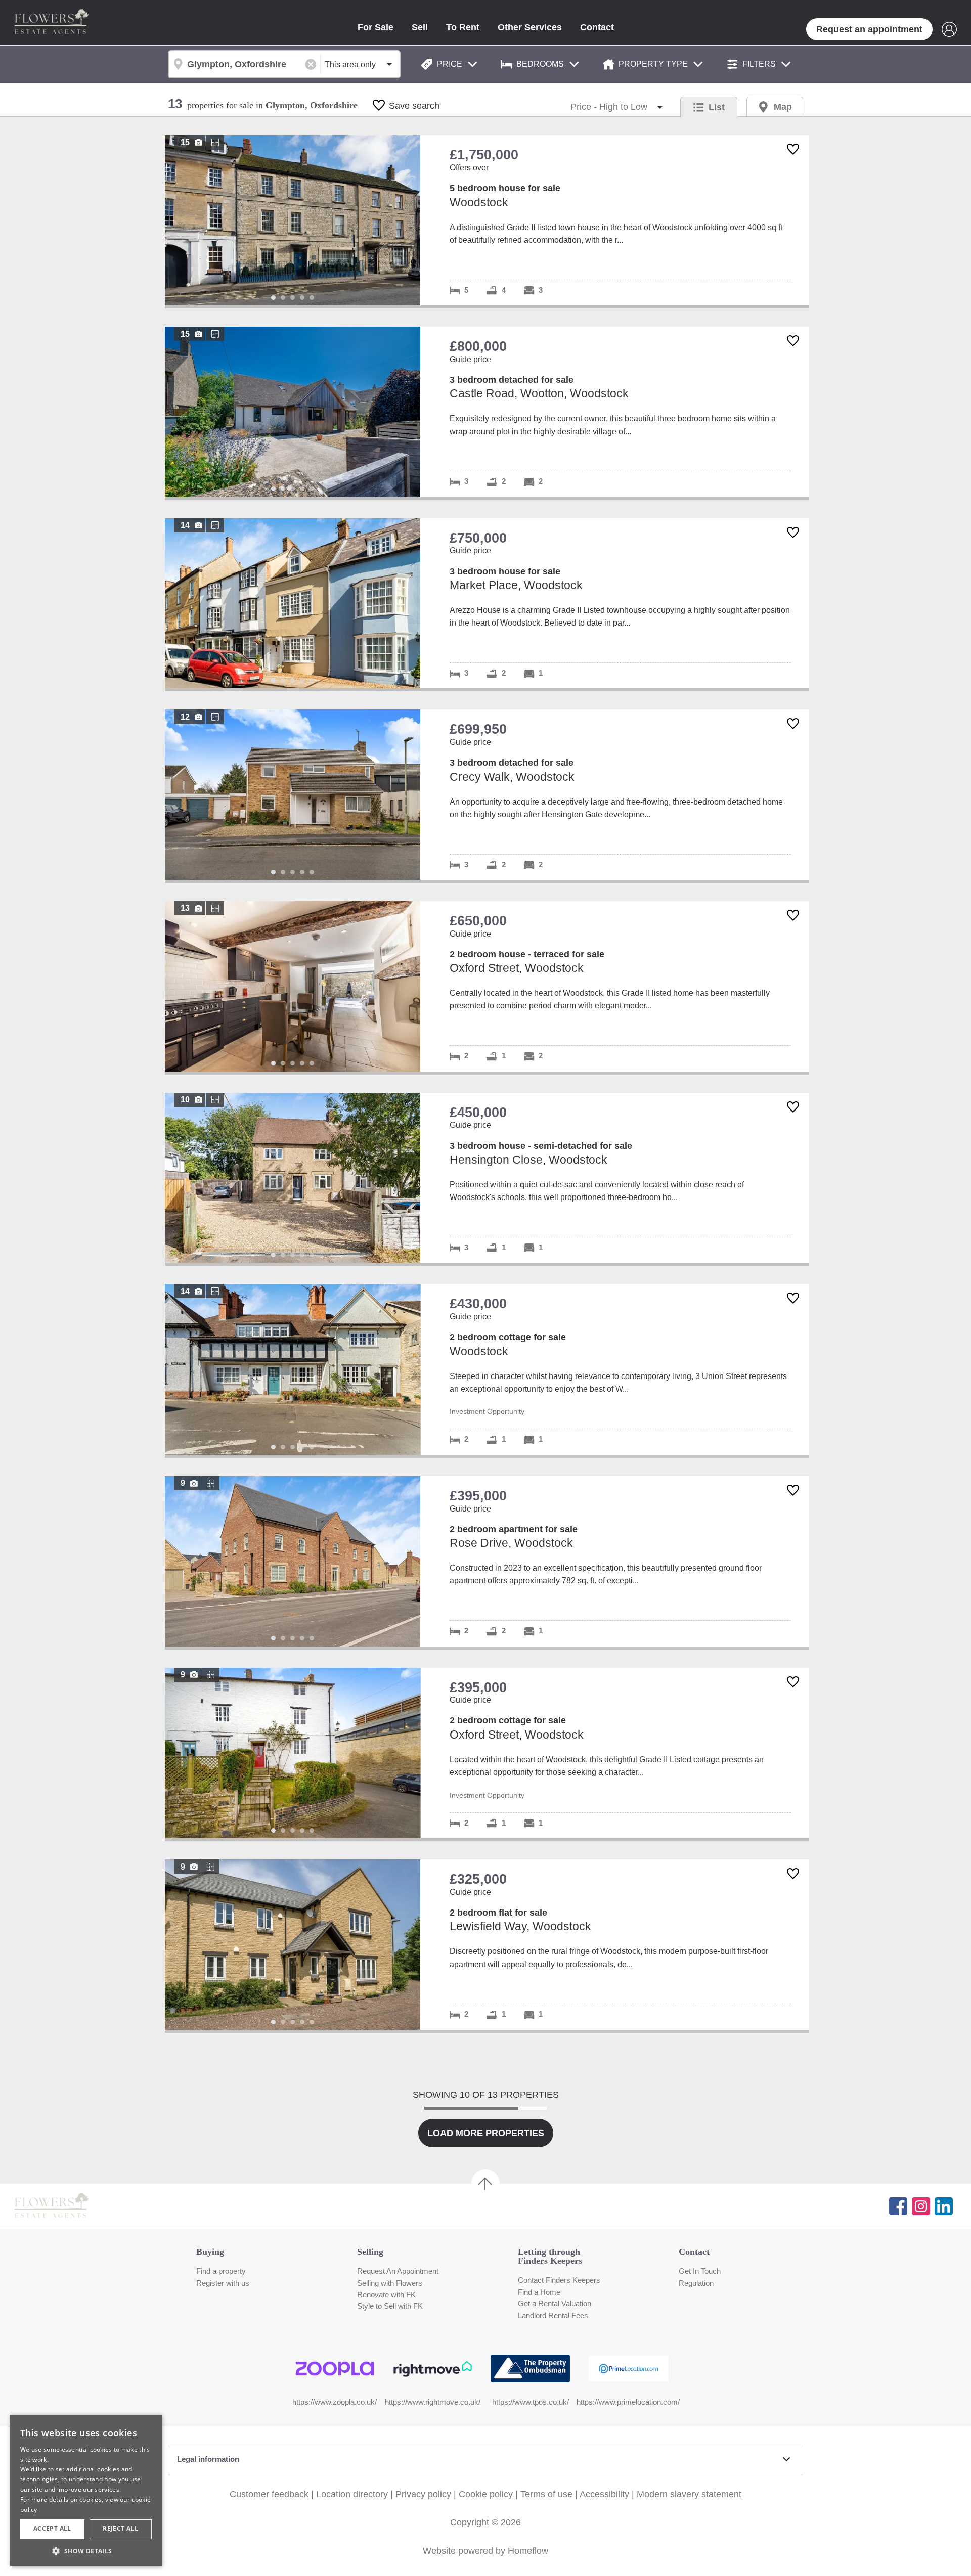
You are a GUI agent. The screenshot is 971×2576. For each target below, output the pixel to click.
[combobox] (244, 64)
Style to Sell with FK (390, 2306)
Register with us (223, 2283)
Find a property (221, 2271)
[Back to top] (66, 2206)
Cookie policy (486, 2494)
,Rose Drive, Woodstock (487, 1561)
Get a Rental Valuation (555, 2304)
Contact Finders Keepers (559, 2280)
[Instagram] (921, 2206)
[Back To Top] (485, 2184)
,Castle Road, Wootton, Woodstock (487, 412)
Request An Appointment (398, 2271)
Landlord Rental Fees (553, 2316)
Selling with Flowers (390, 2283)
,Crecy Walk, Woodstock (487, 795)
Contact (597, 27)
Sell (420, 27)
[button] (86, 2551)
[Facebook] (898, 2206)
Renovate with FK (386, 2295)
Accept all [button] (52, 2529)
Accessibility (604, 2494)
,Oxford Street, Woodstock (487, 986)
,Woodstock (487, 220)
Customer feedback (269, 2494)
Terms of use (546, 2494)
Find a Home (539, 2292)
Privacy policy (423, 2494)
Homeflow (528, 2551)
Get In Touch (700, 2271)
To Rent (463, 27)
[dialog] (86, 2490)
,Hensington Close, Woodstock (487, 1178)
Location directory (352, 2494)
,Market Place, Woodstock (487, 604)
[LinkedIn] (944, 2206)
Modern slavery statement (689, 2494)
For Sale (376, 27)
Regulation (696, 2283)
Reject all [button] (120, 2529)
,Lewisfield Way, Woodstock (487, 1945)
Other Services (530, 27)
